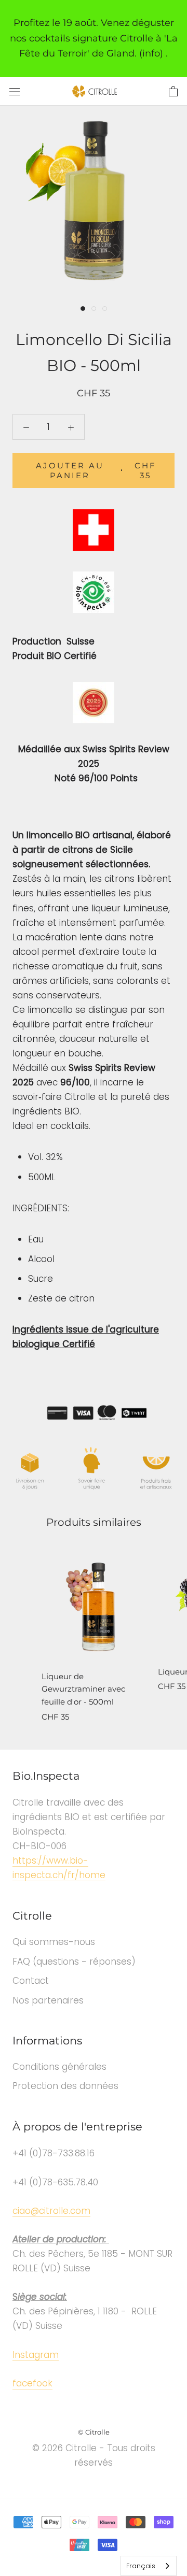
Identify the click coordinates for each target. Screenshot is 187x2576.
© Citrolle (94, 2432)
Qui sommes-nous (54, 1942)
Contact (31, 1981)
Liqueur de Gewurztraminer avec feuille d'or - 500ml (83, 1689)
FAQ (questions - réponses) (74, 1962)
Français (141, 2566)
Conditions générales (59, 2067)
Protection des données (65, 2086)
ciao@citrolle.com (51, 2211)
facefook (32, 2383)
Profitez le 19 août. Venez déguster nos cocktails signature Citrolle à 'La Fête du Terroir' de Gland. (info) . (94, 38)
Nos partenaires (48, 2000)
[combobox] (149, 2566)
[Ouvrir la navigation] (15, 91)
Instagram (36, 2355)
